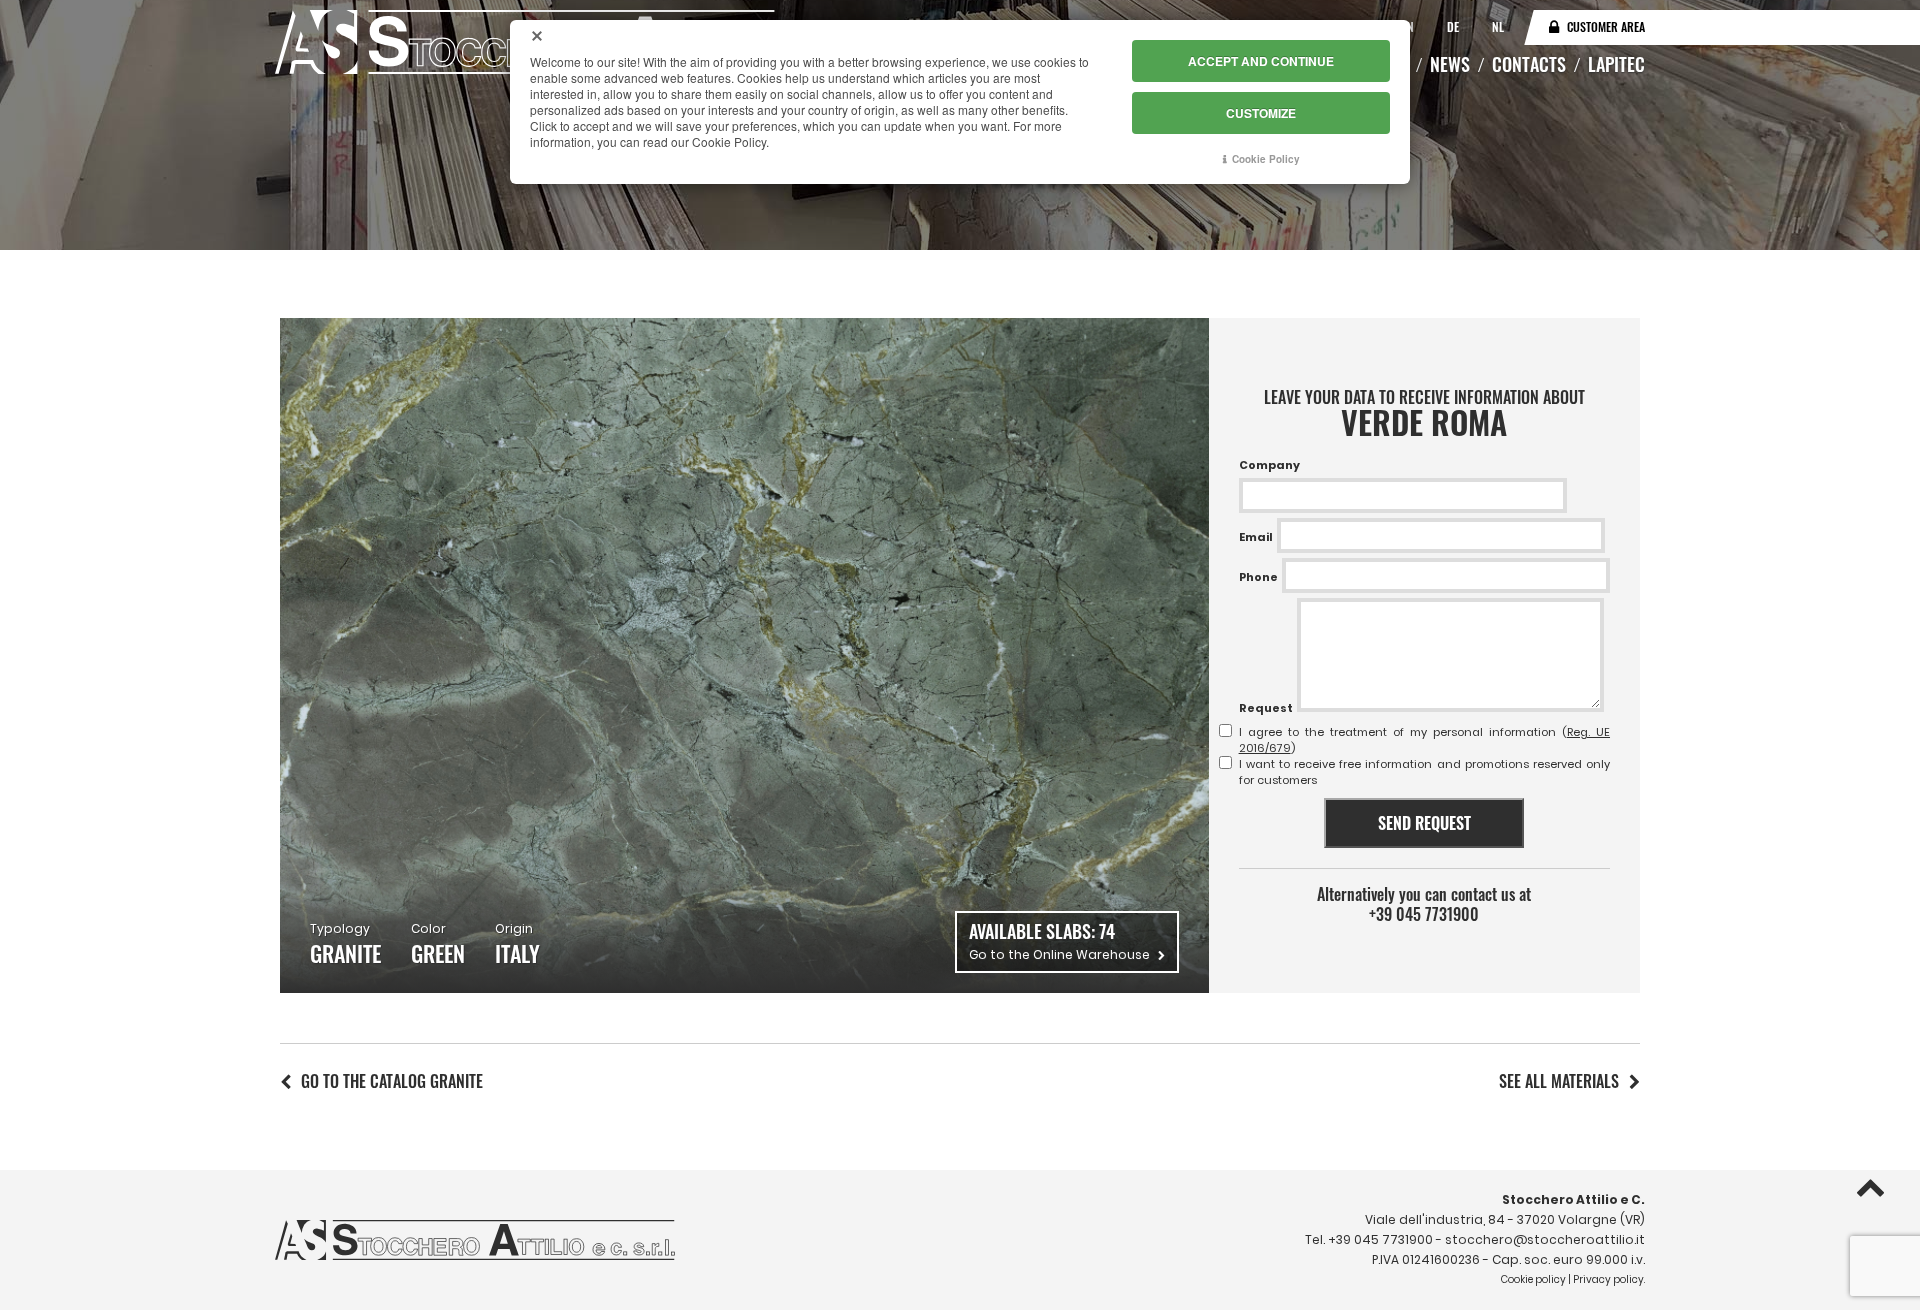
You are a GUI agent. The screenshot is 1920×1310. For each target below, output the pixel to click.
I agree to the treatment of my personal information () (1424, 740)
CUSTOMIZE (1261, 113)
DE (1454, 26)
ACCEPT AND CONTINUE (1261, 61)
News (1450, 64)
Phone (1258, 577)
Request (1266, 708)
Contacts (1529, 64)
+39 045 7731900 (1424, 914)
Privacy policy (1608, 1279)
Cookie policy (1533, 1279)
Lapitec (1616, 64)
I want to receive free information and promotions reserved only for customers (1424, 772)
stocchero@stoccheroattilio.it (1545, 1239)
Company (1269, 465)
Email (1256, 537)
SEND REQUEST (1424, 823)
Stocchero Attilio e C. (1573, 1199)
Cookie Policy (1266, 159)
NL (1498, 26)
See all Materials (1559, 1081)
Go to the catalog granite (392, 1081)
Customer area (1606, 26)
